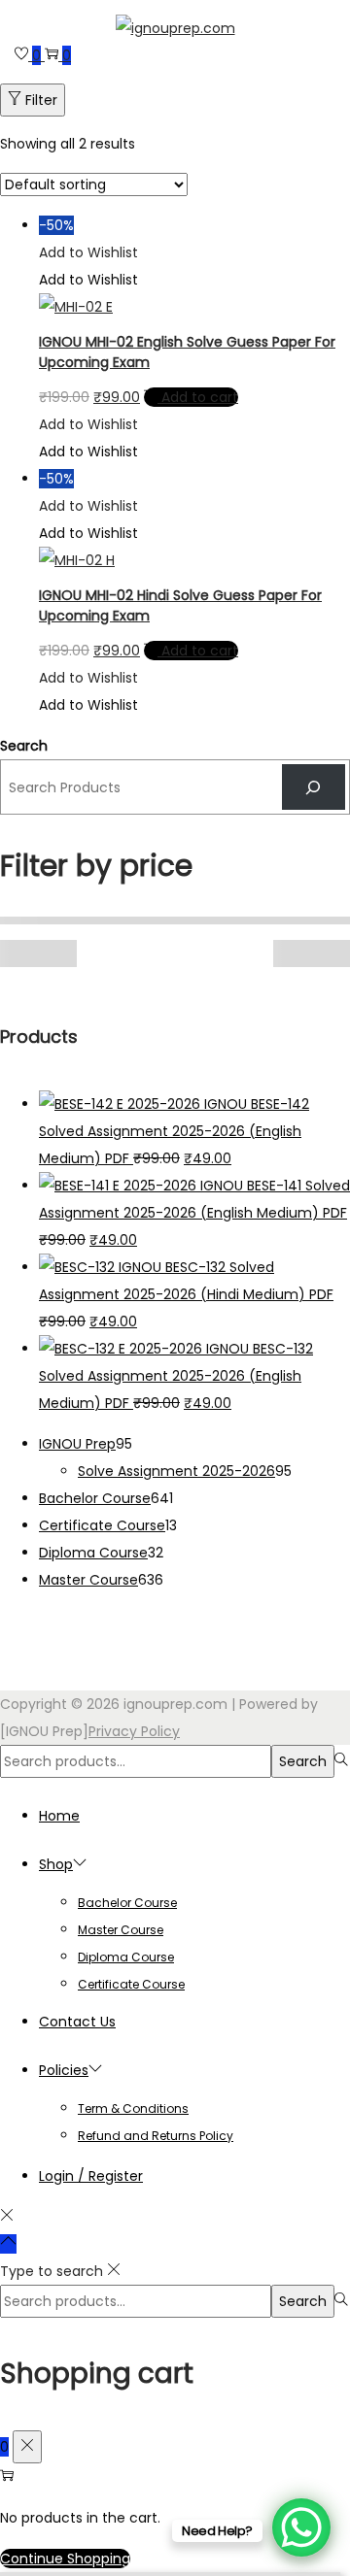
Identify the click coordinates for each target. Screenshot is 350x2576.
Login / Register (91, 2176)
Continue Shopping (65, 2559)
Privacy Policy (134, 1731)
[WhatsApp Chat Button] (301, 2527)
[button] (88, 252)
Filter (41, 100)
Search (24, 746)
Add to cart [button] (200, 397)
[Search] (314, 787)
